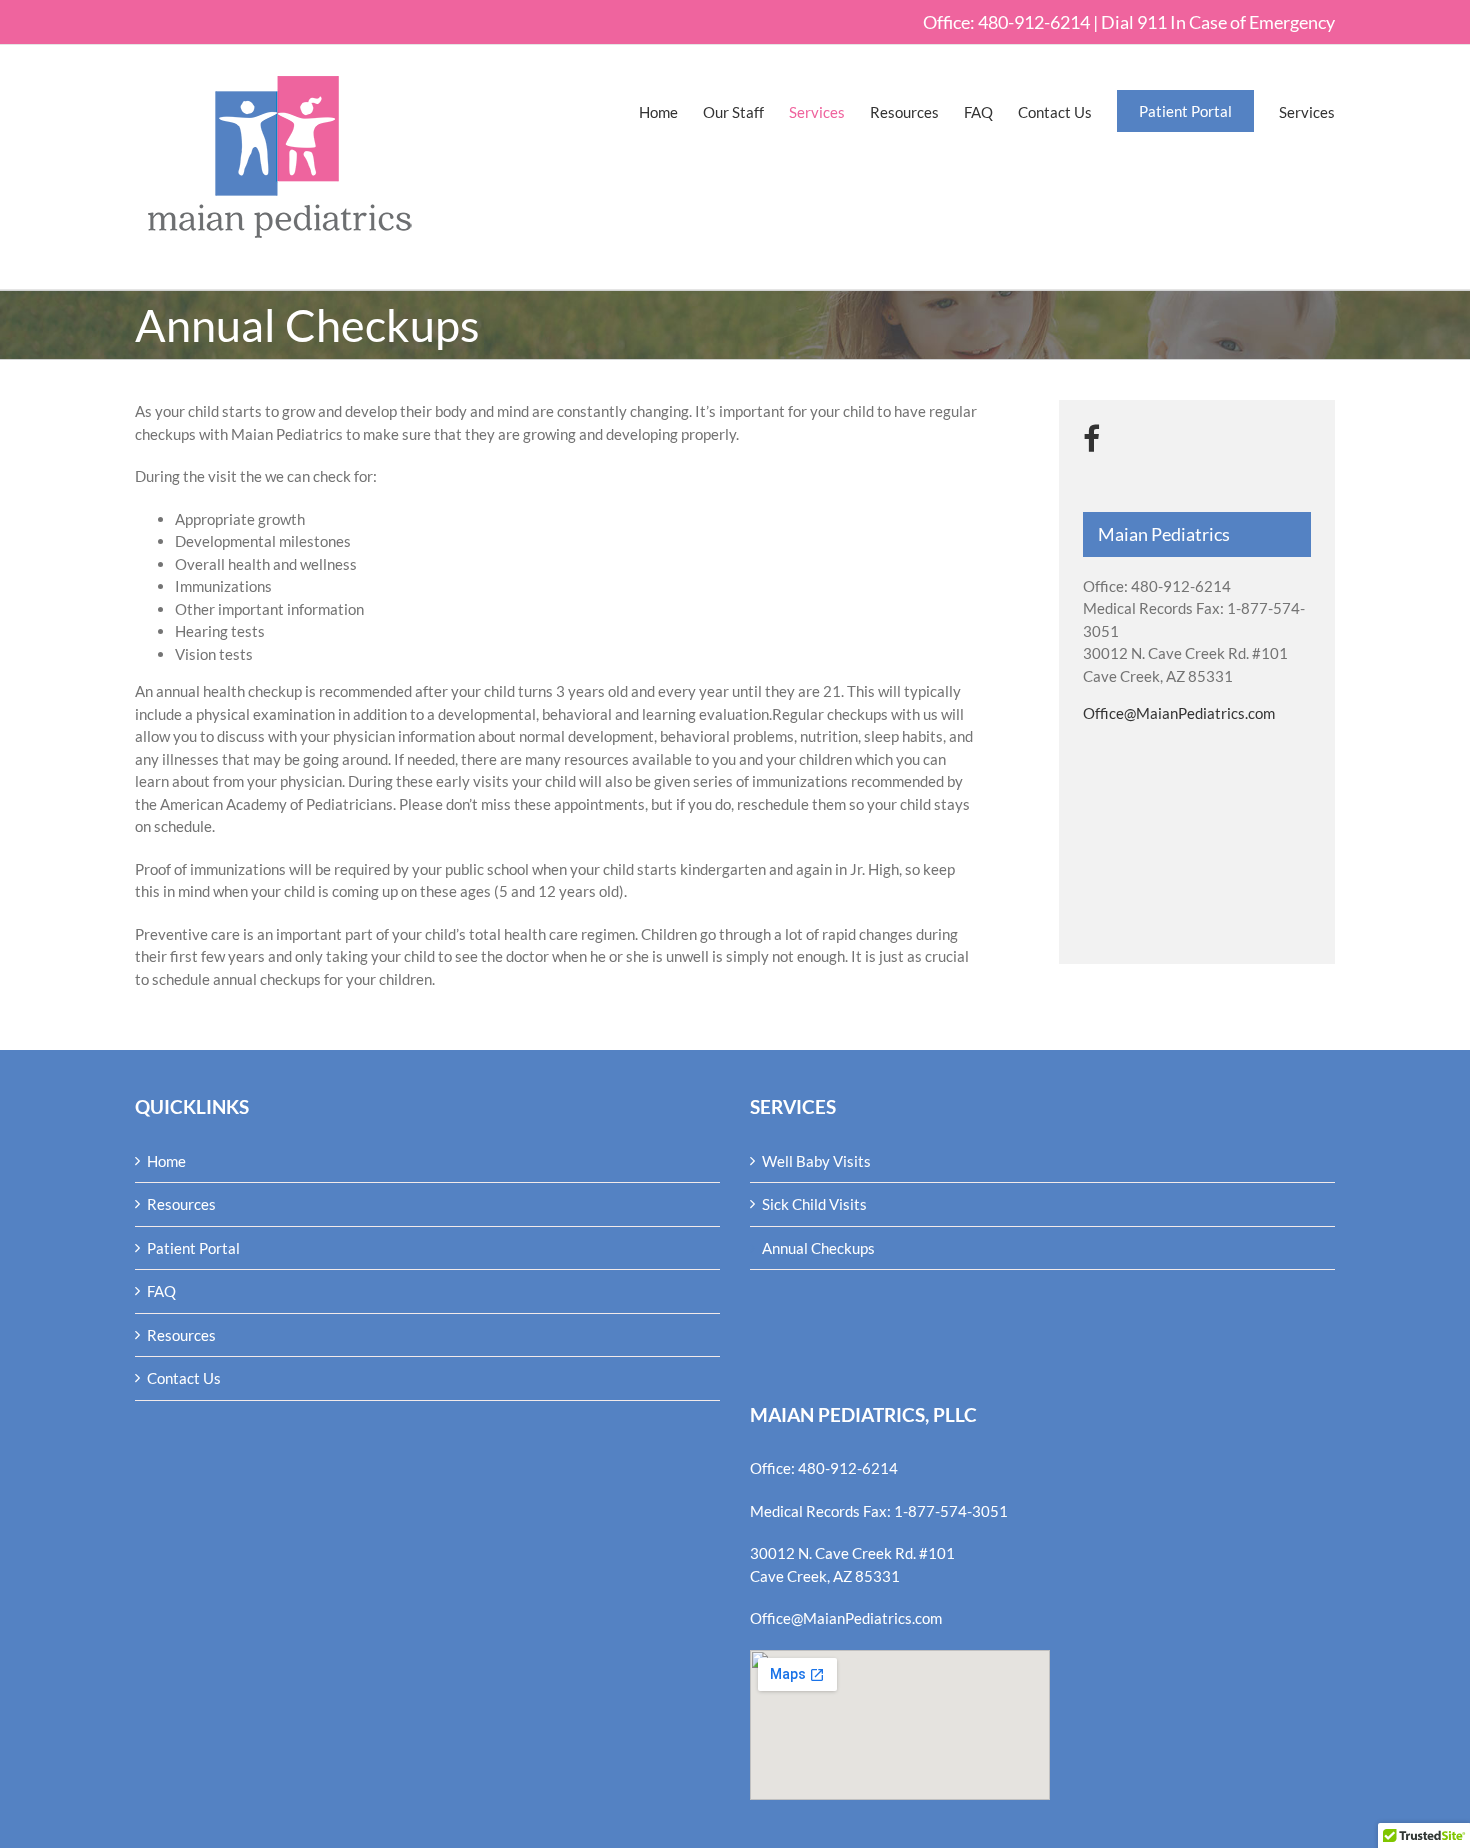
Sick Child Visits (814, 1204)
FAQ (161, 1291)
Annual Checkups (818, 1248)
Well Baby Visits (816, 1161)
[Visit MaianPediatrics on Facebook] (1091, 440)
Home (166, 1161)
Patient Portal (193, 1248)
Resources (181, 1204)
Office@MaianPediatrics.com (1179, 713)
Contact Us (184, 1378)
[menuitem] (671, 112)
